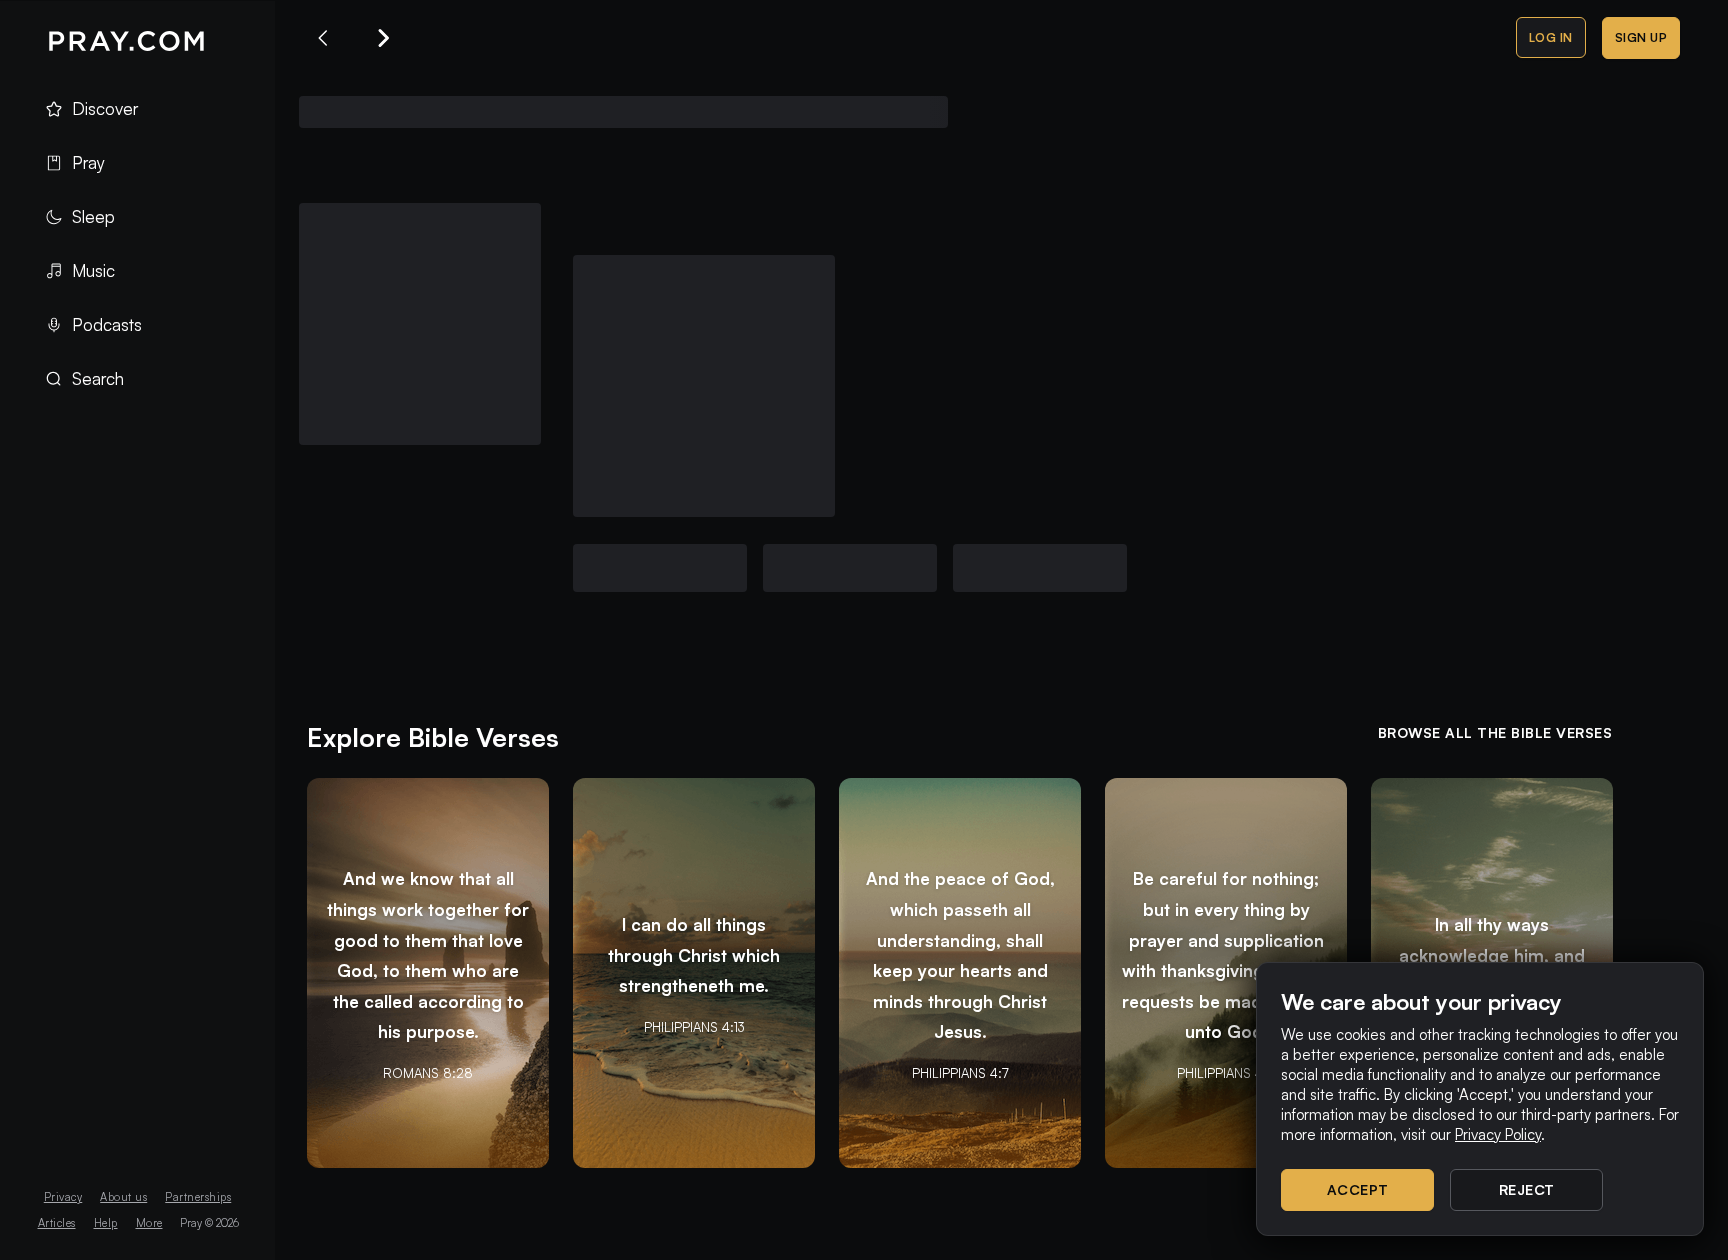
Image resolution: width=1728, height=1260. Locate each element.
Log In (1551, 37)
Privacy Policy (1498, 1134)
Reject (1527, 1189)
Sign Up (1641, 37)
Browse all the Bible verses (1495, 732)
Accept (1358, 1189)
